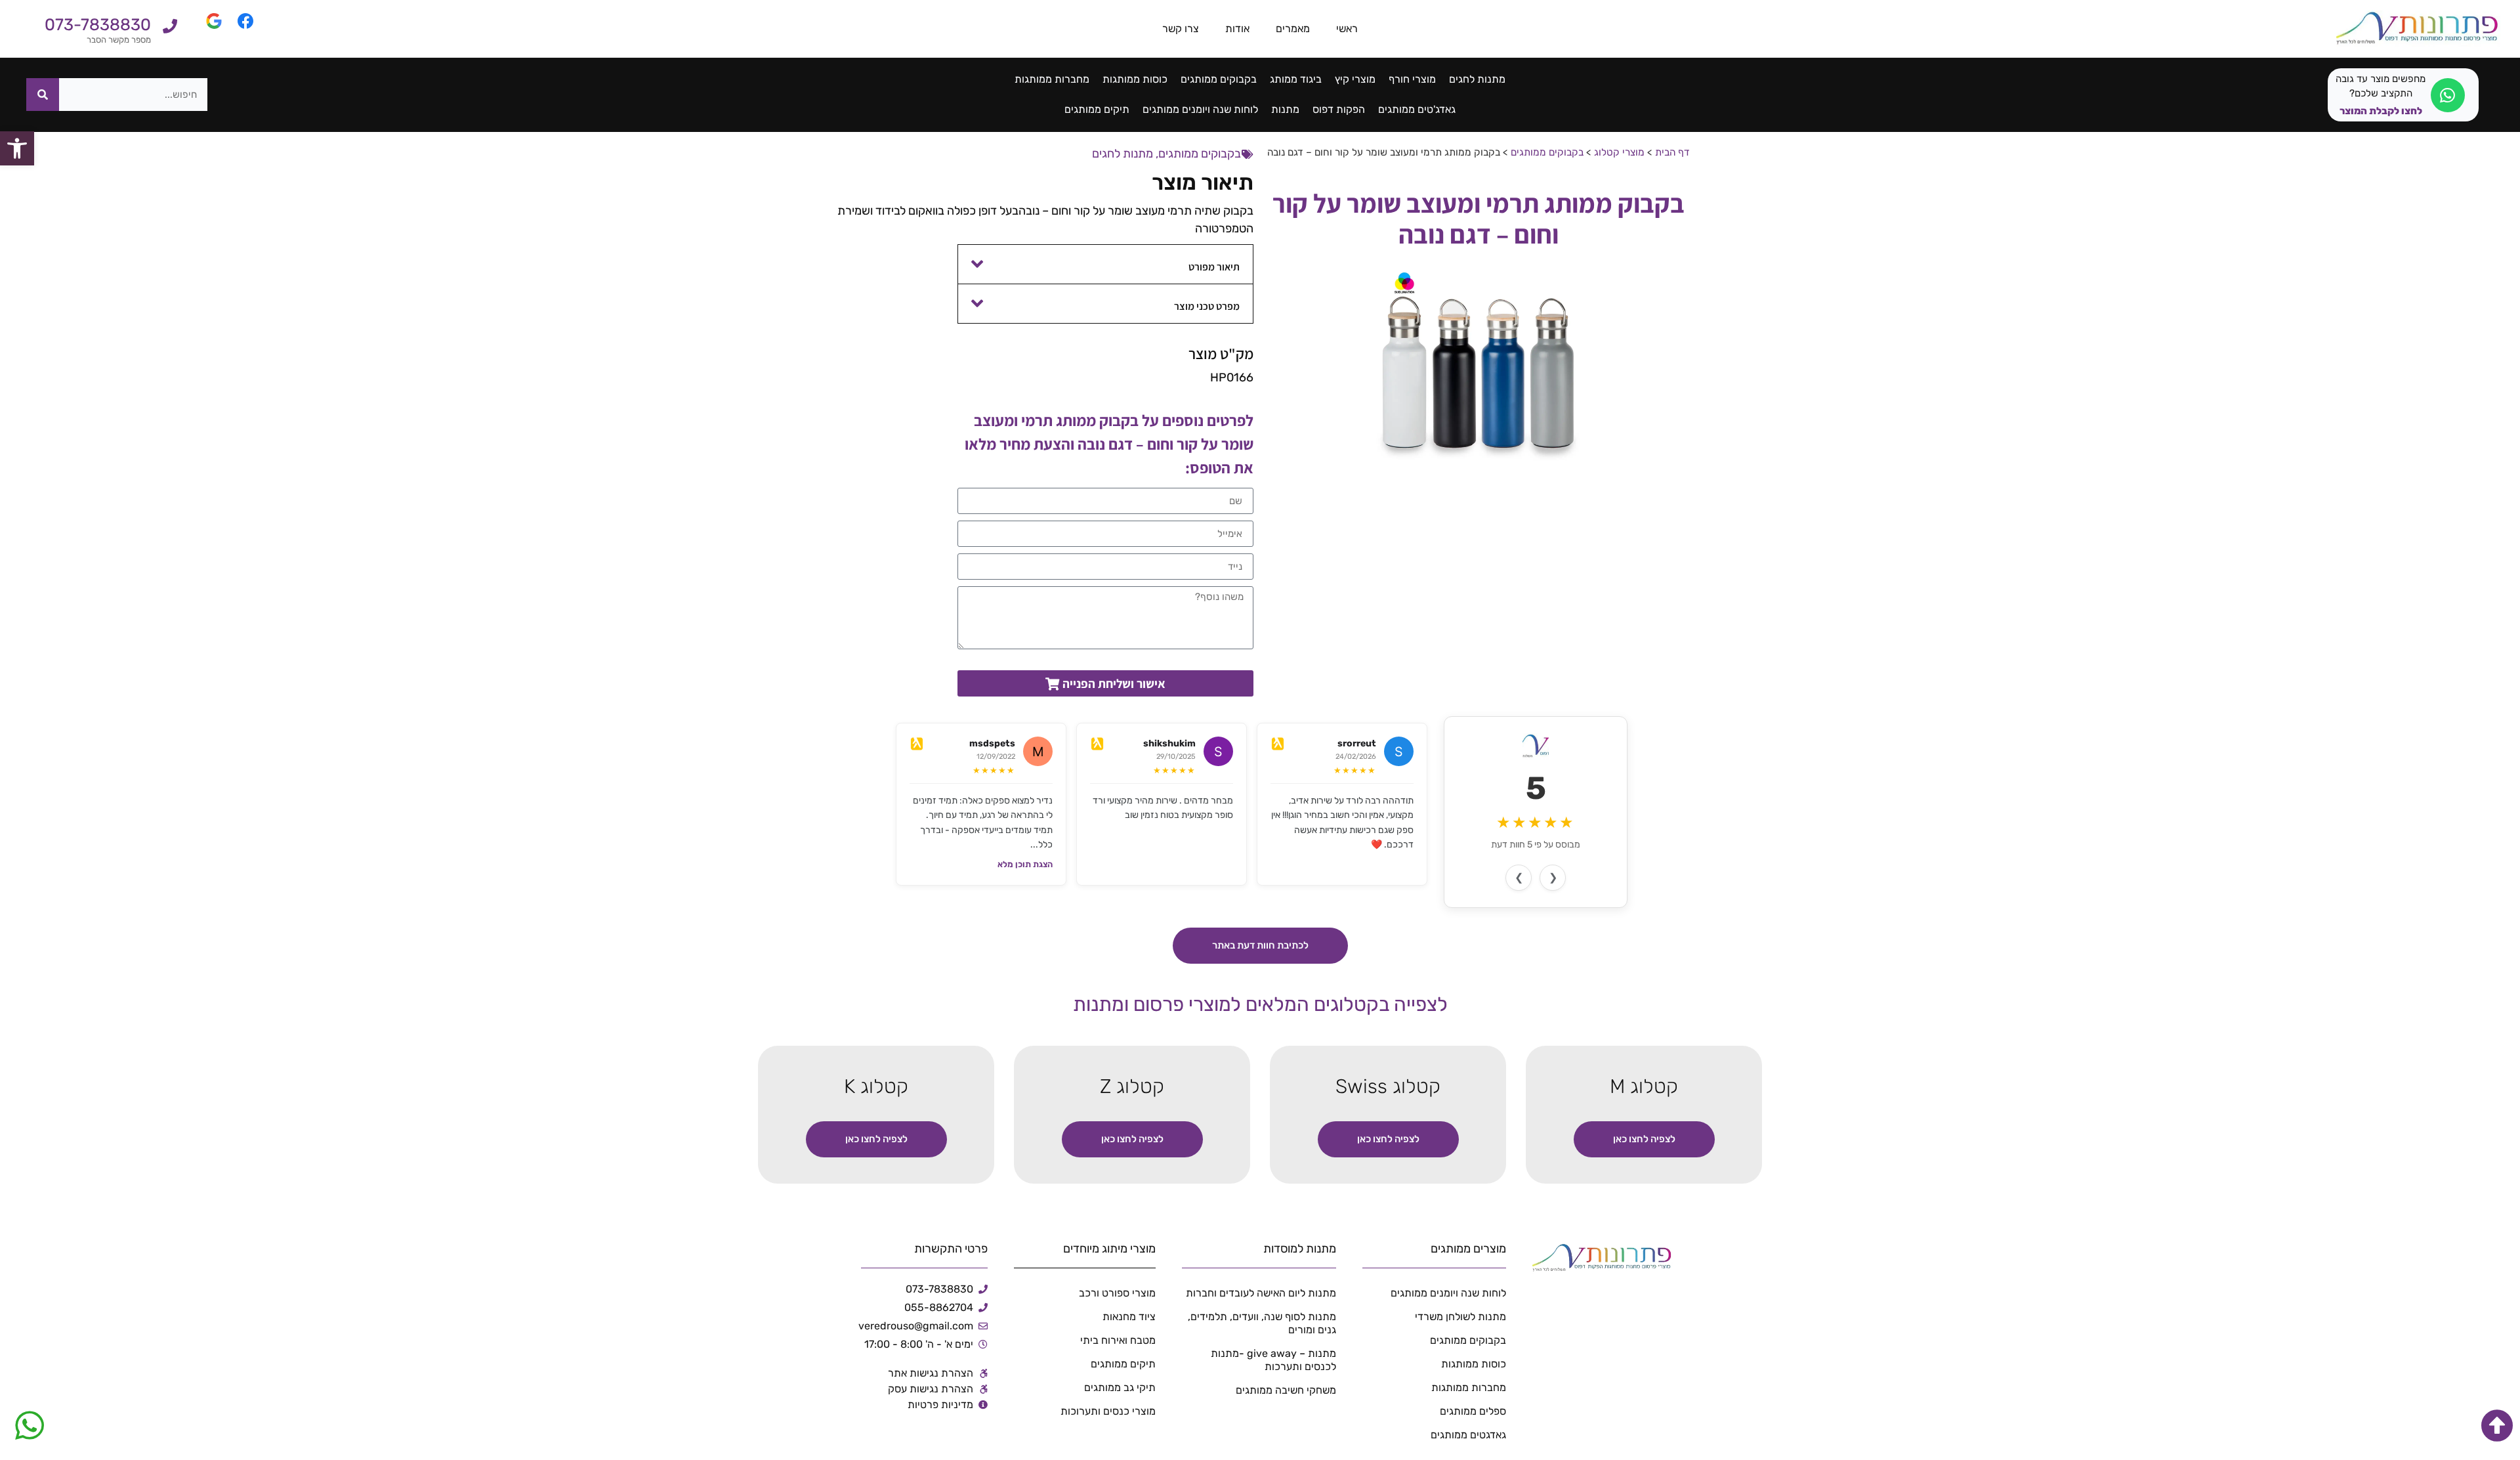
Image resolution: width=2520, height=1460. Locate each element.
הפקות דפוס (1339, 109)
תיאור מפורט (1214, 267)
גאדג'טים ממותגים (1417, 109)
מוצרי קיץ (1355, 79)
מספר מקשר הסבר (119, 40)
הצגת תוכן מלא (1025, 864)
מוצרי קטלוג (1619, 152)
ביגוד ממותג (1296, 79)
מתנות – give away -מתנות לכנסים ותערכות (1273, 1360)
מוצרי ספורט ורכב (1117, 1293)
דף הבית (1672, 152)
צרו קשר (1181, 29)
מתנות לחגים (1477, 79)
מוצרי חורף (1412, 79)
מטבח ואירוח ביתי (1118, 1340)
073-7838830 (98, 25)
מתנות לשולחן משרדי (1460, 1317)
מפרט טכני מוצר (1207, 306)
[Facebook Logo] (238, 29)
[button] (1106, 264)
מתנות (1285, 109)
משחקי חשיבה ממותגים (1286, 1390)
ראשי (1347, 29)
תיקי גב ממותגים (1120, 1387)
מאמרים (1293, 29)
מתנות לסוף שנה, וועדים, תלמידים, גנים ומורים (1262, 1323)
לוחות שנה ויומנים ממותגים (1200, 109)
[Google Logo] (206, 29)
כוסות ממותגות (1135, 79)
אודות (1237, 29)
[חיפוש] (43, 95)
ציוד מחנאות (1129, 1317)
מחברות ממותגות (1052, 79)
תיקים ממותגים (1097, 109)
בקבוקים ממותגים (1219, 79)
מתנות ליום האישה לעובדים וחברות (1261, 1293)
